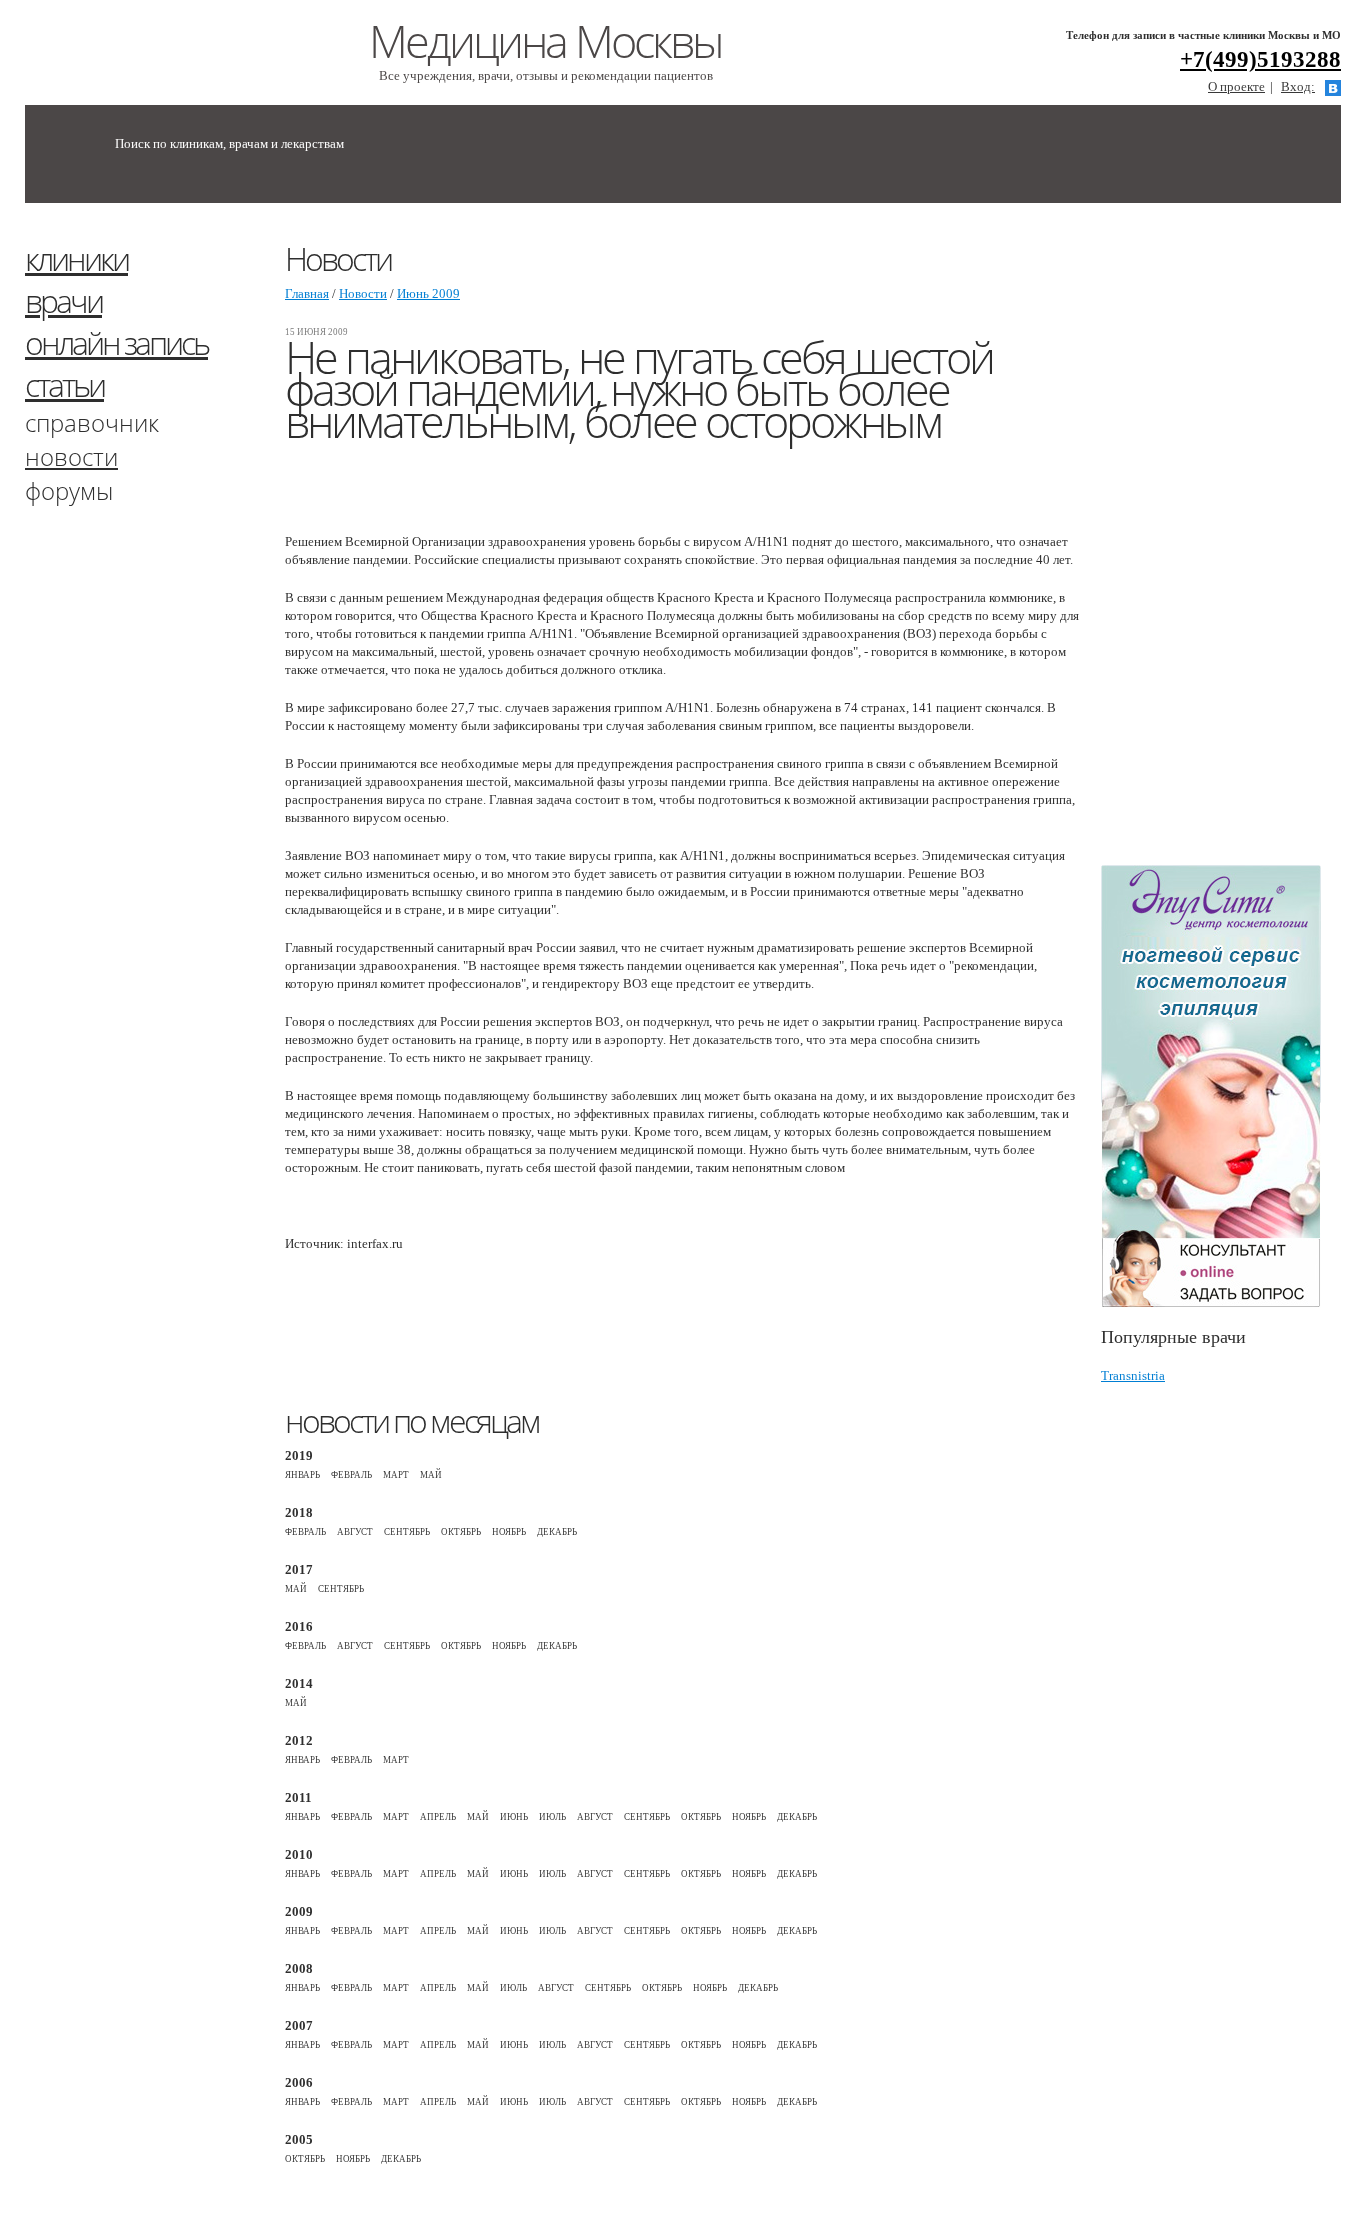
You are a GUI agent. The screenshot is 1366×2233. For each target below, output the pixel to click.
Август (355, 1532)
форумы (69, 490)
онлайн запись (116, 342)
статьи (64, 384)
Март (396, 1475)
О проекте (1236, 86)
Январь (302, 1475)
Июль (552, 1817)
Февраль (351, 1475)
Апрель (438, 1817)
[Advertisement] (1233, 543)
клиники (76, 258)
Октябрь (461, 1532)
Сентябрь (407, 1532)
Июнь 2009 (428, 293)
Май (431, 1475)
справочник (92, 422)
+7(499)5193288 (1260, 59)
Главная (307, 293)
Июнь (514, 1817)
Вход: (1298, 86)
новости (71, 456)
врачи (63, 300)
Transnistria (1133, 1375)
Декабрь (557, 1532)
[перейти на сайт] (1221, 1086)
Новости (363, 293)
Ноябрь (509, 1532)
